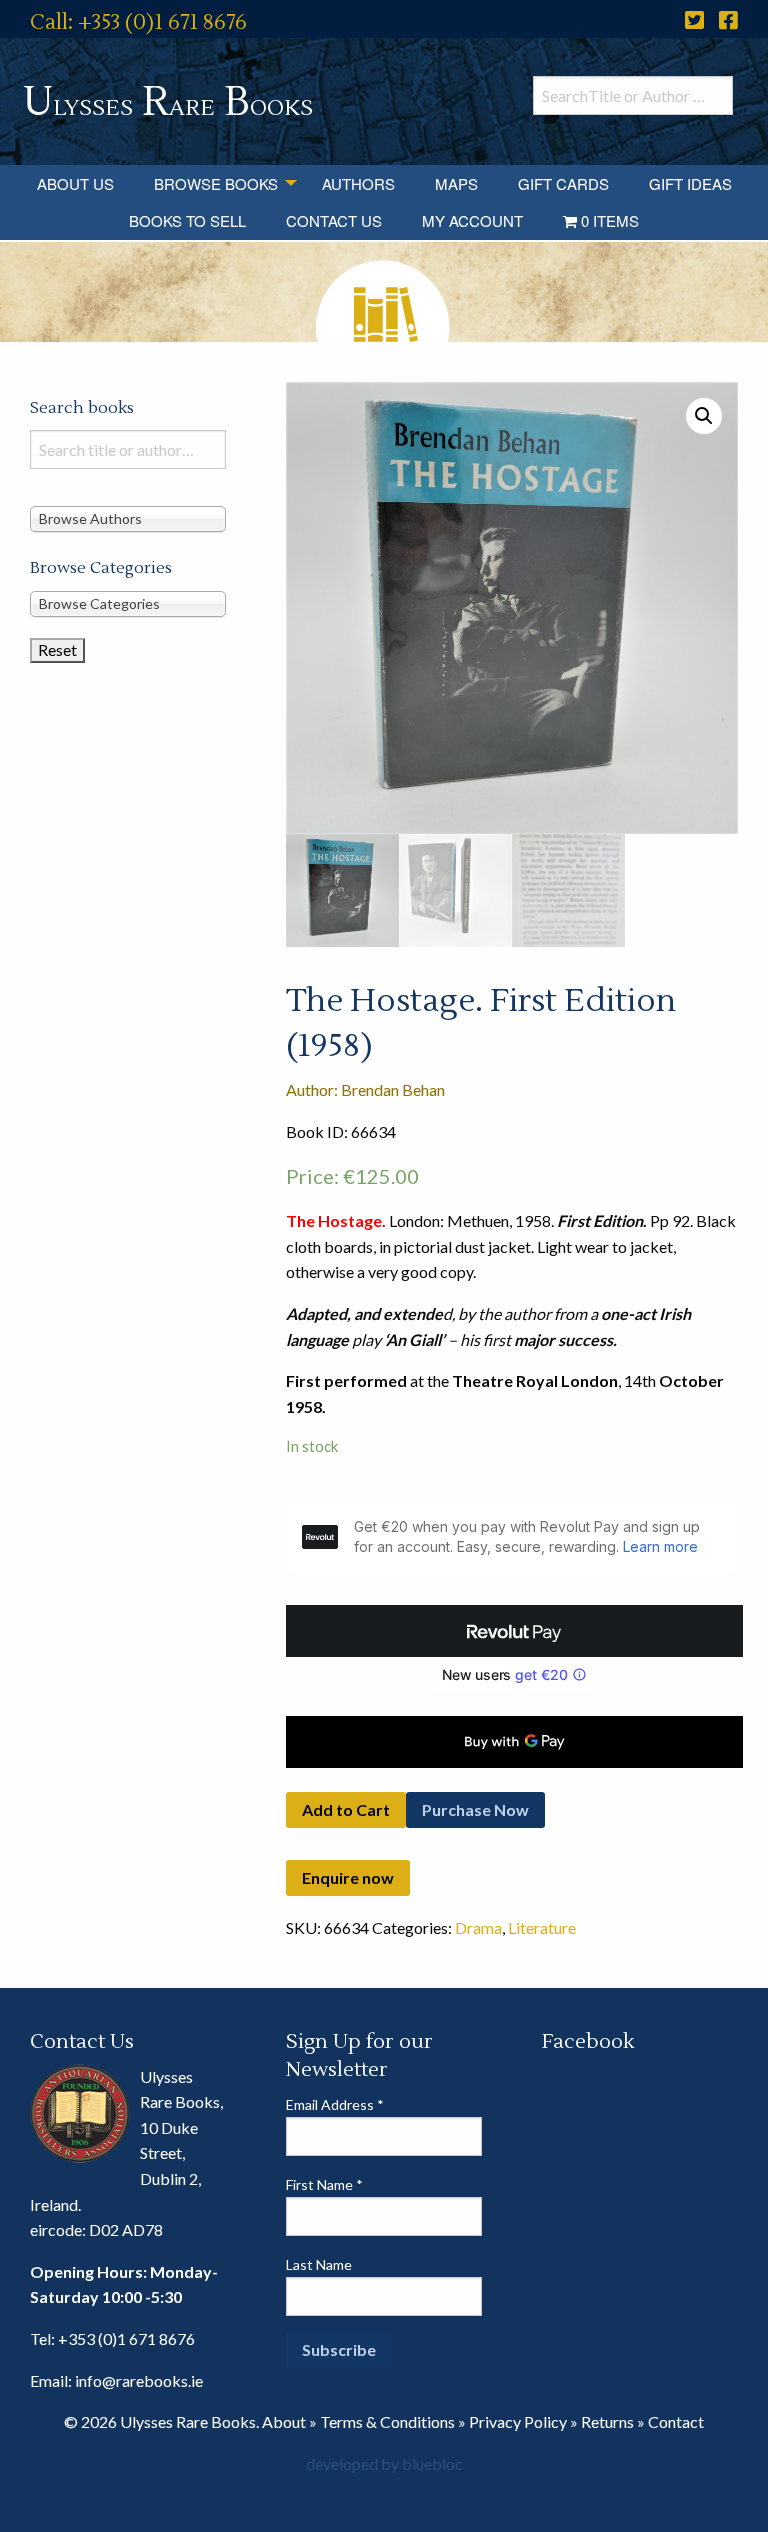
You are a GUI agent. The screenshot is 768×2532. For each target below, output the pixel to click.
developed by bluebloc (384, 2463)
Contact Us (334, 220)
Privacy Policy (518, 2421)
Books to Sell (187, 220)
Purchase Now (475, 1809)
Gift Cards (563, 183)
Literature (542, 1927)
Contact (676, 2421)
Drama (478, 1927)
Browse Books (216, 183)
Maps (456, 183)
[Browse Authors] (128, 518)
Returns (607, 2421)
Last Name (319, 2264)
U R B (168, 102)
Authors (358, 183)
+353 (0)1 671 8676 (126, 2338)
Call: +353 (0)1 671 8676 (138, 22)
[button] (704, 416)
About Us (75, 183)
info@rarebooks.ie (139, 2380)
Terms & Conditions (387, 2421)
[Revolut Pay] (514, 1631)
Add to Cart (346, 1809)
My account (472, 220)
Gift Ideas (690, 183)
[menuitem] (75, 183)
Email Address (335, 2104)
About (284, 2421)
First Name (324, 2184)
